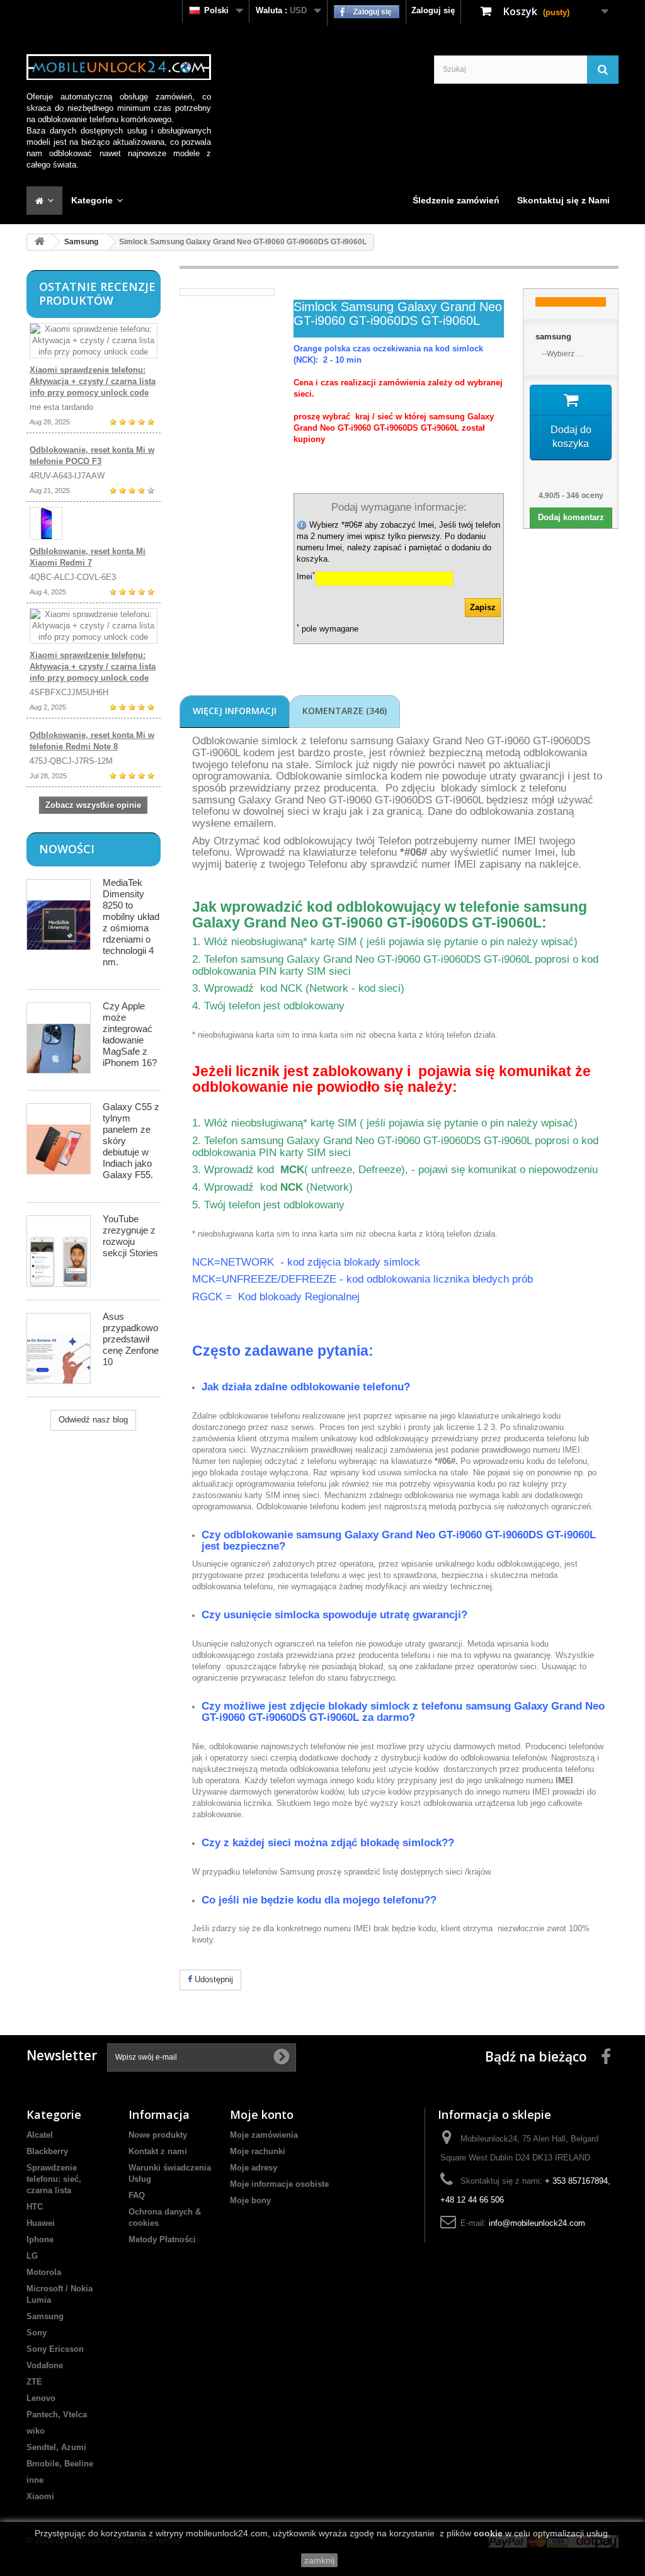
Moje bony (250, 2200)
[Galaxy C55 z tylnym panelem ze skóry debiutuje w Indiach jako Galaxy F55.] (59, 1139)
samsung (553, 337)
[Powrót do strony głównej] (40, 242)
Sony (37, 2333)
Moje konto (262, 2114)
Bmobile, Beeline (60, 2464)
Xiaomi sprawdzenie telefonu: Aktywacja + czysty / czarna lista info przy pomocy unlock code (93, 381)
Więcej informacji (235, 711)
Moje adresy (254, 2168)
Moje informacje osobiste (279, 2184)
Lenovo (41, 2398)
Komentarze (345, 711)
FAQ (137, 2195)
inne (35, 2480)
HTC (35, 2207)
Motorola (44, 2272)
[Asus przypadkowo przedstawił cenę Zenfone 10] (59, 1348)
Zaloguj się (433, 10)
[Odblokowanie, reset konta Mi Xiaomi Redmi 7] (94, 523)
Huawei (41, 2223)
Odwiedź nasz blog (93, 1420)
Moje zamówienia (264, 2135)
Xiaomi (40, 2496)
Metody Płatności (162, 2239)
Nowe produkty (158, 2135)
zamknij (319, 2560)
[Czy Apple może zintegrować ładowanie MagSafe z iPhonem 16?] (59, 1038)
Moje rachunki (258, 2151)
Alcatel (40, 2135)
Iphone (40, 2239)
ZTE (34, 2382)
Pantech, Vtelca (57, 2414)
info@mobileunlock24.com (537, 2223)
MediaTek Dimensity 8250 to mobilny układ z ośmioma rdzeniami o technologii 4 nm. (131, 922)
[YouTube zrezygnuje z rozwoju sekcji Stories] (59, 1251)
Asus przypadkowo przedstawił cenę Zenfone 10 (131, 1339)
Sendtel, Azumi (56, 2447)
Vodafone (45, 2365)
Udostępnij (213, 1979)
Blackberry (47, 2151)
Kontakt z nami (158, 2151)
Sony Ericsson (55, 2349)
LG (32, 2256)
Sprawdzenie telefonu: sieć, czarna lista (54, 2179)
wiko (36, 2431)
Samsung (81, 242)
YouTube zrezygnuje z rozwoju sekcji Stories (130, 1236)
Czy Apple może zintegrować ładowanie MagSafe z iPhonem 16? (130, 1034)
